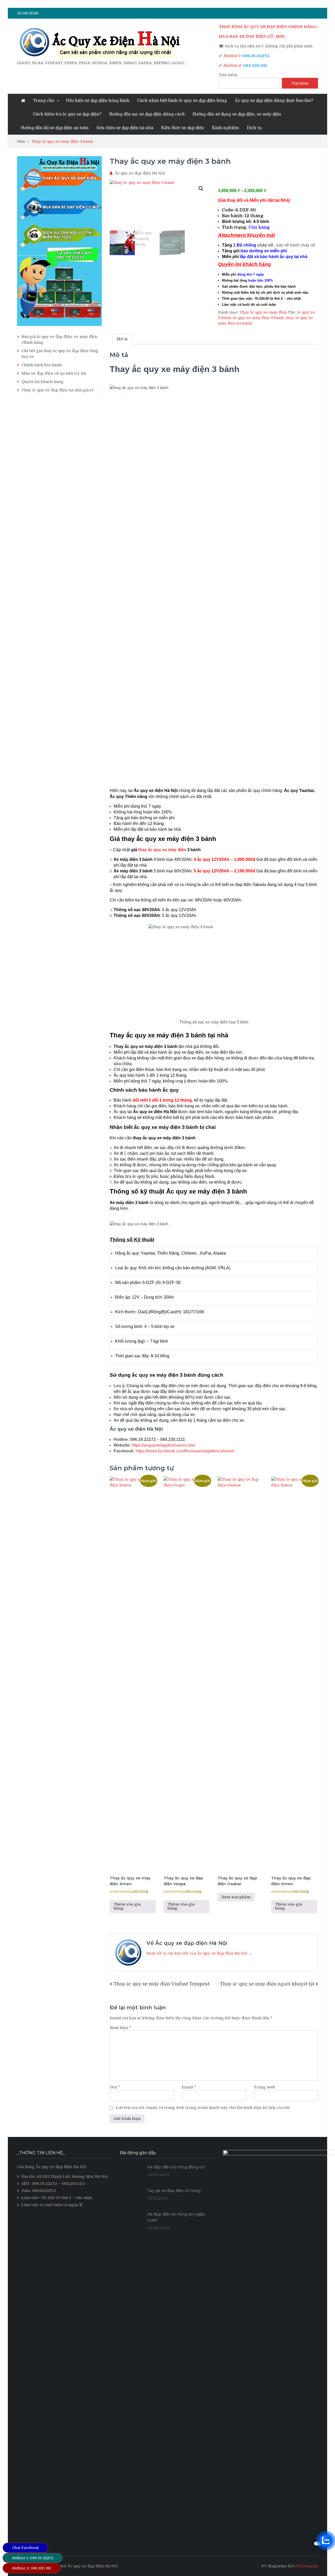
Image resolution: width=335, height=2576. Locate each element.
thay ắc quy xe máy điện (162, 850)
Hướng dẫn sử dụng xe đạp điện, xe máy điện (237, 114)
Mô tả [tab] (122, 339)
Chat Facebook (25, 2548)
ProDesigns (306, 2566)
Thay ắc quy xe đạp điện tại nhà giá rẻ (58, 390)
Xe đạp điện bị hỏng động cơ (176, 2167)
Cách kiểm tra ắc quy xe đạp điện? (67, 114)
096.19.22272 (44, 2184)
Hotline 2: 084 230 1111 (32, 2568)
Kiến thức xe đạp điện (183, 128)
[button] (201, 189)
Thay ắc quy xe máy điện (263, 312)
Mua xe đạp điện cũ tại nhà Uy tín (54, 373)
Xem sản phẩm (236, 1897)
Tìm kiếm (228, 75)
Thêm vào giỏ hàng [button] (127, 1906)
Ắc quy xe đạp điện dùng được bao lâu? (274, 101)
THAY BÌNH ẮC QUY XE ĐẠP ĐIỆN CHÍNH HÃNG (267, 27)
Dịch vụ (254, 128)
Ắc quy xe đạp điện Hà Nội (140, 173)
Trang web (264, 2087)
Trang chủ (44, 101)
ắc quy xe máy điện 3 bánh (258, 318)
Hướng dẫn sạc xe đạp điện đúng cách (147, 114)
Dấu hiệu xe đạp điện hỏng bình (98, 101)
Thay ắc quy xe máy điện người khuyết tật (267, 1984)
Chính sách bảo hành (42, 365)
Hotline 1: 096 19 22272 (33, 2558)
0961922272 (44, 2191)
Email (189, 2087)
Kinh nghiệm (225, 128)
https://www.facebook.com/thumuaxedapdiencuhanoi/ (185, 1451)
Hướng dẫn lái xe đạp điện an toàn (55, 128)
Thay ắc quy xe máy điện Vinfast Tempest (161, 1984)
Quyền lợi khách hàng (43, 382)
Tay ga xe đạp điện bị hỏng (174, 2191)
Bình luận (120, 2028)
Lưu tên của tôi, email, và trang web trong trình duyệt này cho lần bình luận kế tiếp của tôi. (203, 2108)
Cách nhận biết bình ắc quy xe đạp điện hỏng (182, 101)
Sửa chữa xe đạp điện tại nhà (125, 128)
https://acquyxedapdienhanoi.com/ (163, 1445)
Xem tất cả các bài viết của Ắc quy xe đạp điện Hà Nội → (199, 1953)
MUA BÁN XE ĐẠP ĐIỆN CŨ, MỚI (252, 36)
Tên (115, 2087)
